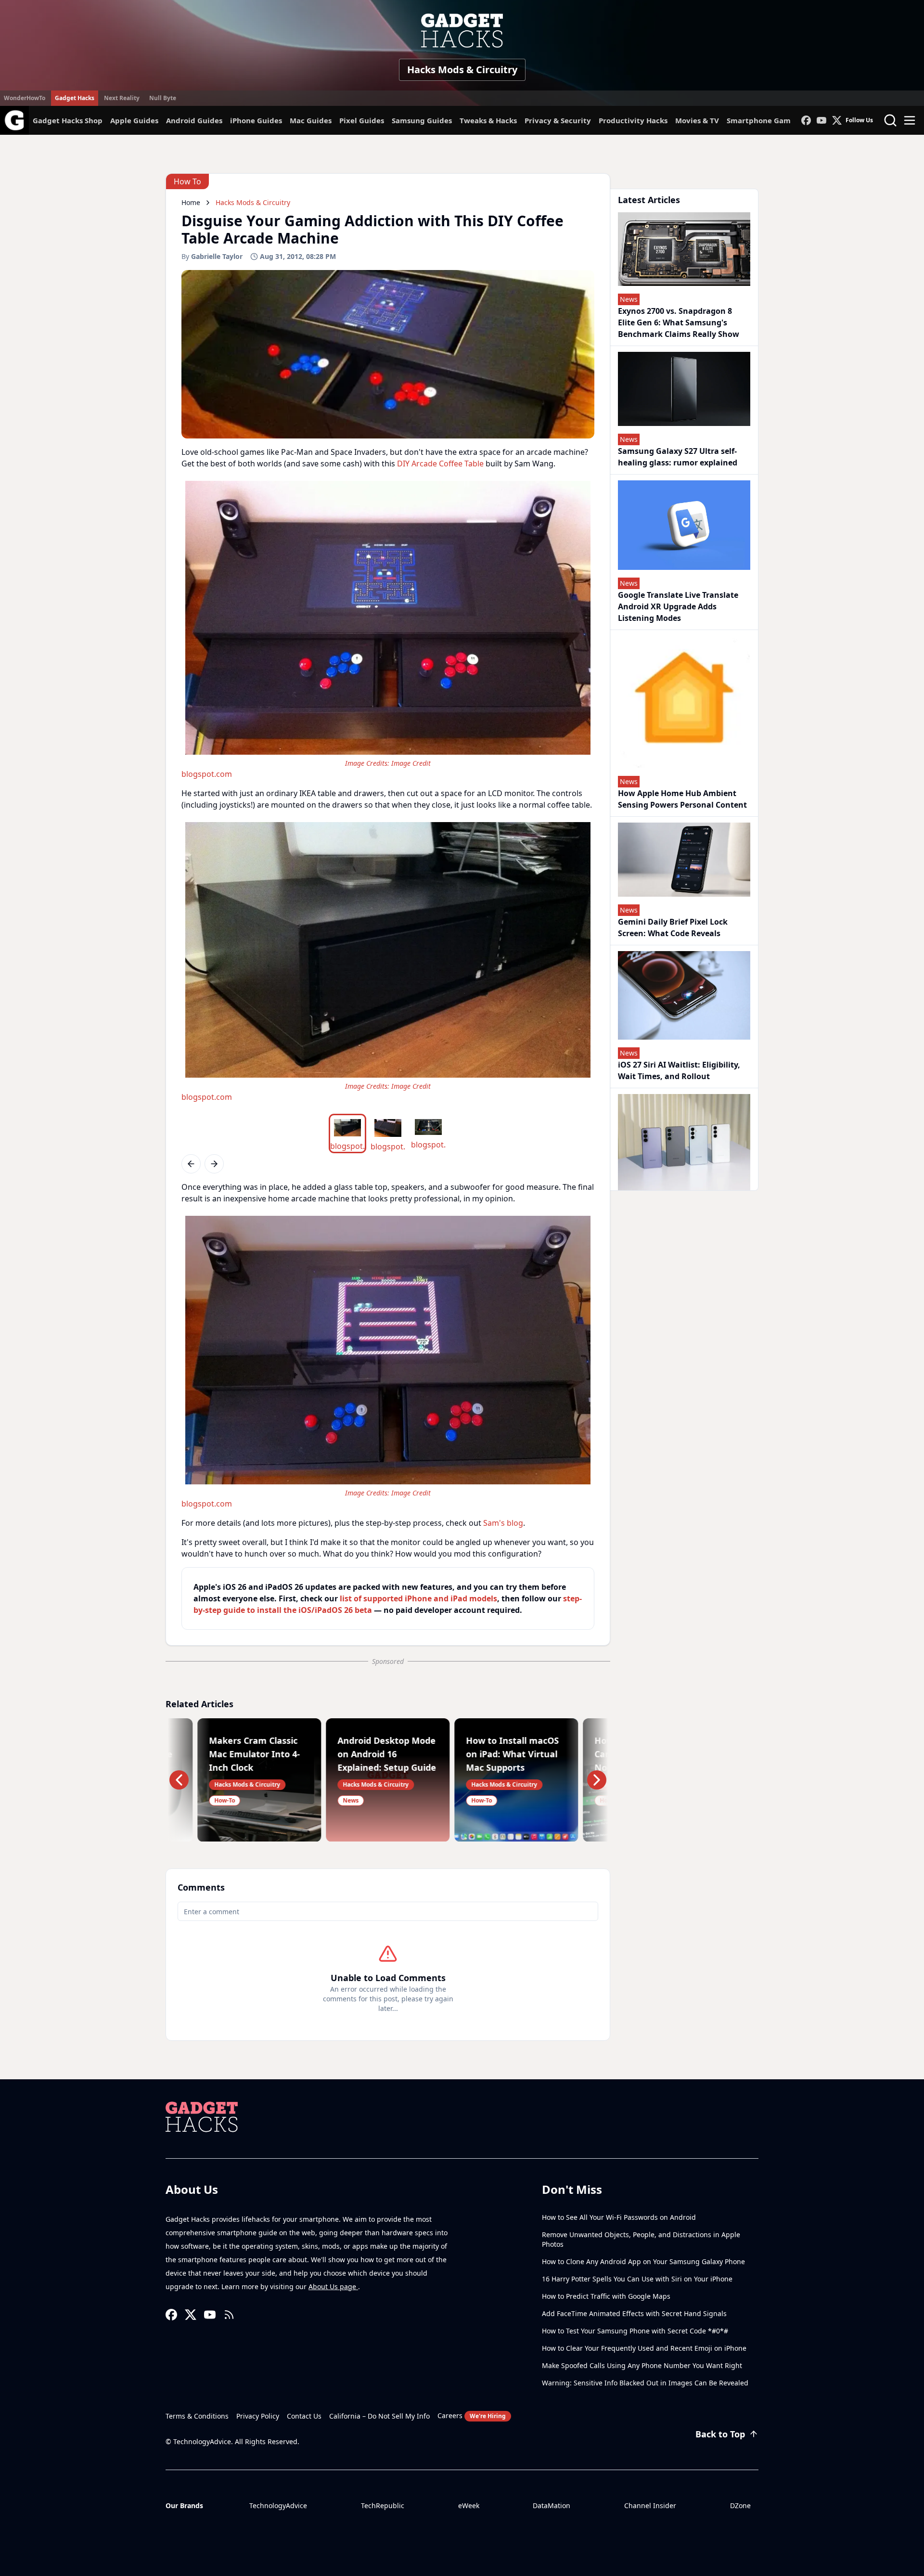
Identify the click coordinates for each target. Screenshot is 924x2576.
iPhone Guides (256, 120)
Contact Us (304, 2416)
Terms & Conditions (197, 2416)
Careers (472, 2415)
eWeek (469, 2505)
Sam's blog (503, 1523)
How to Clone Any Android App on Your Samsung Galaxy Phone (643, 2261)
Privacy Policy (258, 2416)
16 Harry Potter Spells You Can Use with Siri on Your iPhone (637, 2279)
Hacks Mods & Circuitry (462, 70)
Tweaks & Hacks (488, 120)
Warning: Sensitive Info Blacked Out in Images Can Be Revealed (645, 2383)
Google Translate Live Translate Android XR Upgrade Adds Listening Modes (678, 606)
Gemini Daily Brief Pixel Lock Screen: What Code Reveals (673, 927)
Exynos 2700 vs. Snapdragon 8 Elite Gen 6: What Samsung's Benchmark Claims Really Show (679, 322)
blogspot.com (207, 774)
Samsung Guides (422, 120)
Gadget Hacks (75, 98)
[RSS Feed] (229, 2315)
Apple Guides (134, 120)
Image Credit (411, 763)
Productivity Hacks (633, 120)
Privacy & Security (558, 120)
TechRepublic (383, 2505)
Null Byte (163, 98)
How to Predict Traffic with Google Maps (606, 2296)
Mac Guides (311, 120)
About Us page (333, 2286)
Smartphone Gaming (765, 120)
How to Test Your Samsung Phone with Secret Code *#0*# (635, 2331)
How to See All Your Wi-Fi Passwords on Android (619, 2217)
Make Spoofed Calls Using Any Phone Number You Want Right (642, 2365)
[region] (388, 628)
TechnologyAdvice (278, 2505)
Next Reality (122, 98)
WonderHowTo (25, 98)
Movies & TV (697, 120)
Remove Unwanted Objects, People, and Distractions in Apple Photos (641, 2239)
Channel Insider (650, 2505)
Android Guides (194, 120)
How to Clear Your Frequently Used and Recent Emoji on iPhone (644, 2348)
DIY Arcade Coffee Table (440, 464)
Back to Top (720, 2434)
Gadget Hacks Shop (68, 120)
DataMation (552, 2505)
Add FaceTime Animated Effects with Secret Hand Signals (634, 2313)
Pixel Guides (362, 120)
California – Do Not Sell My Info (379, 2416)
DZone (740, 2505)
